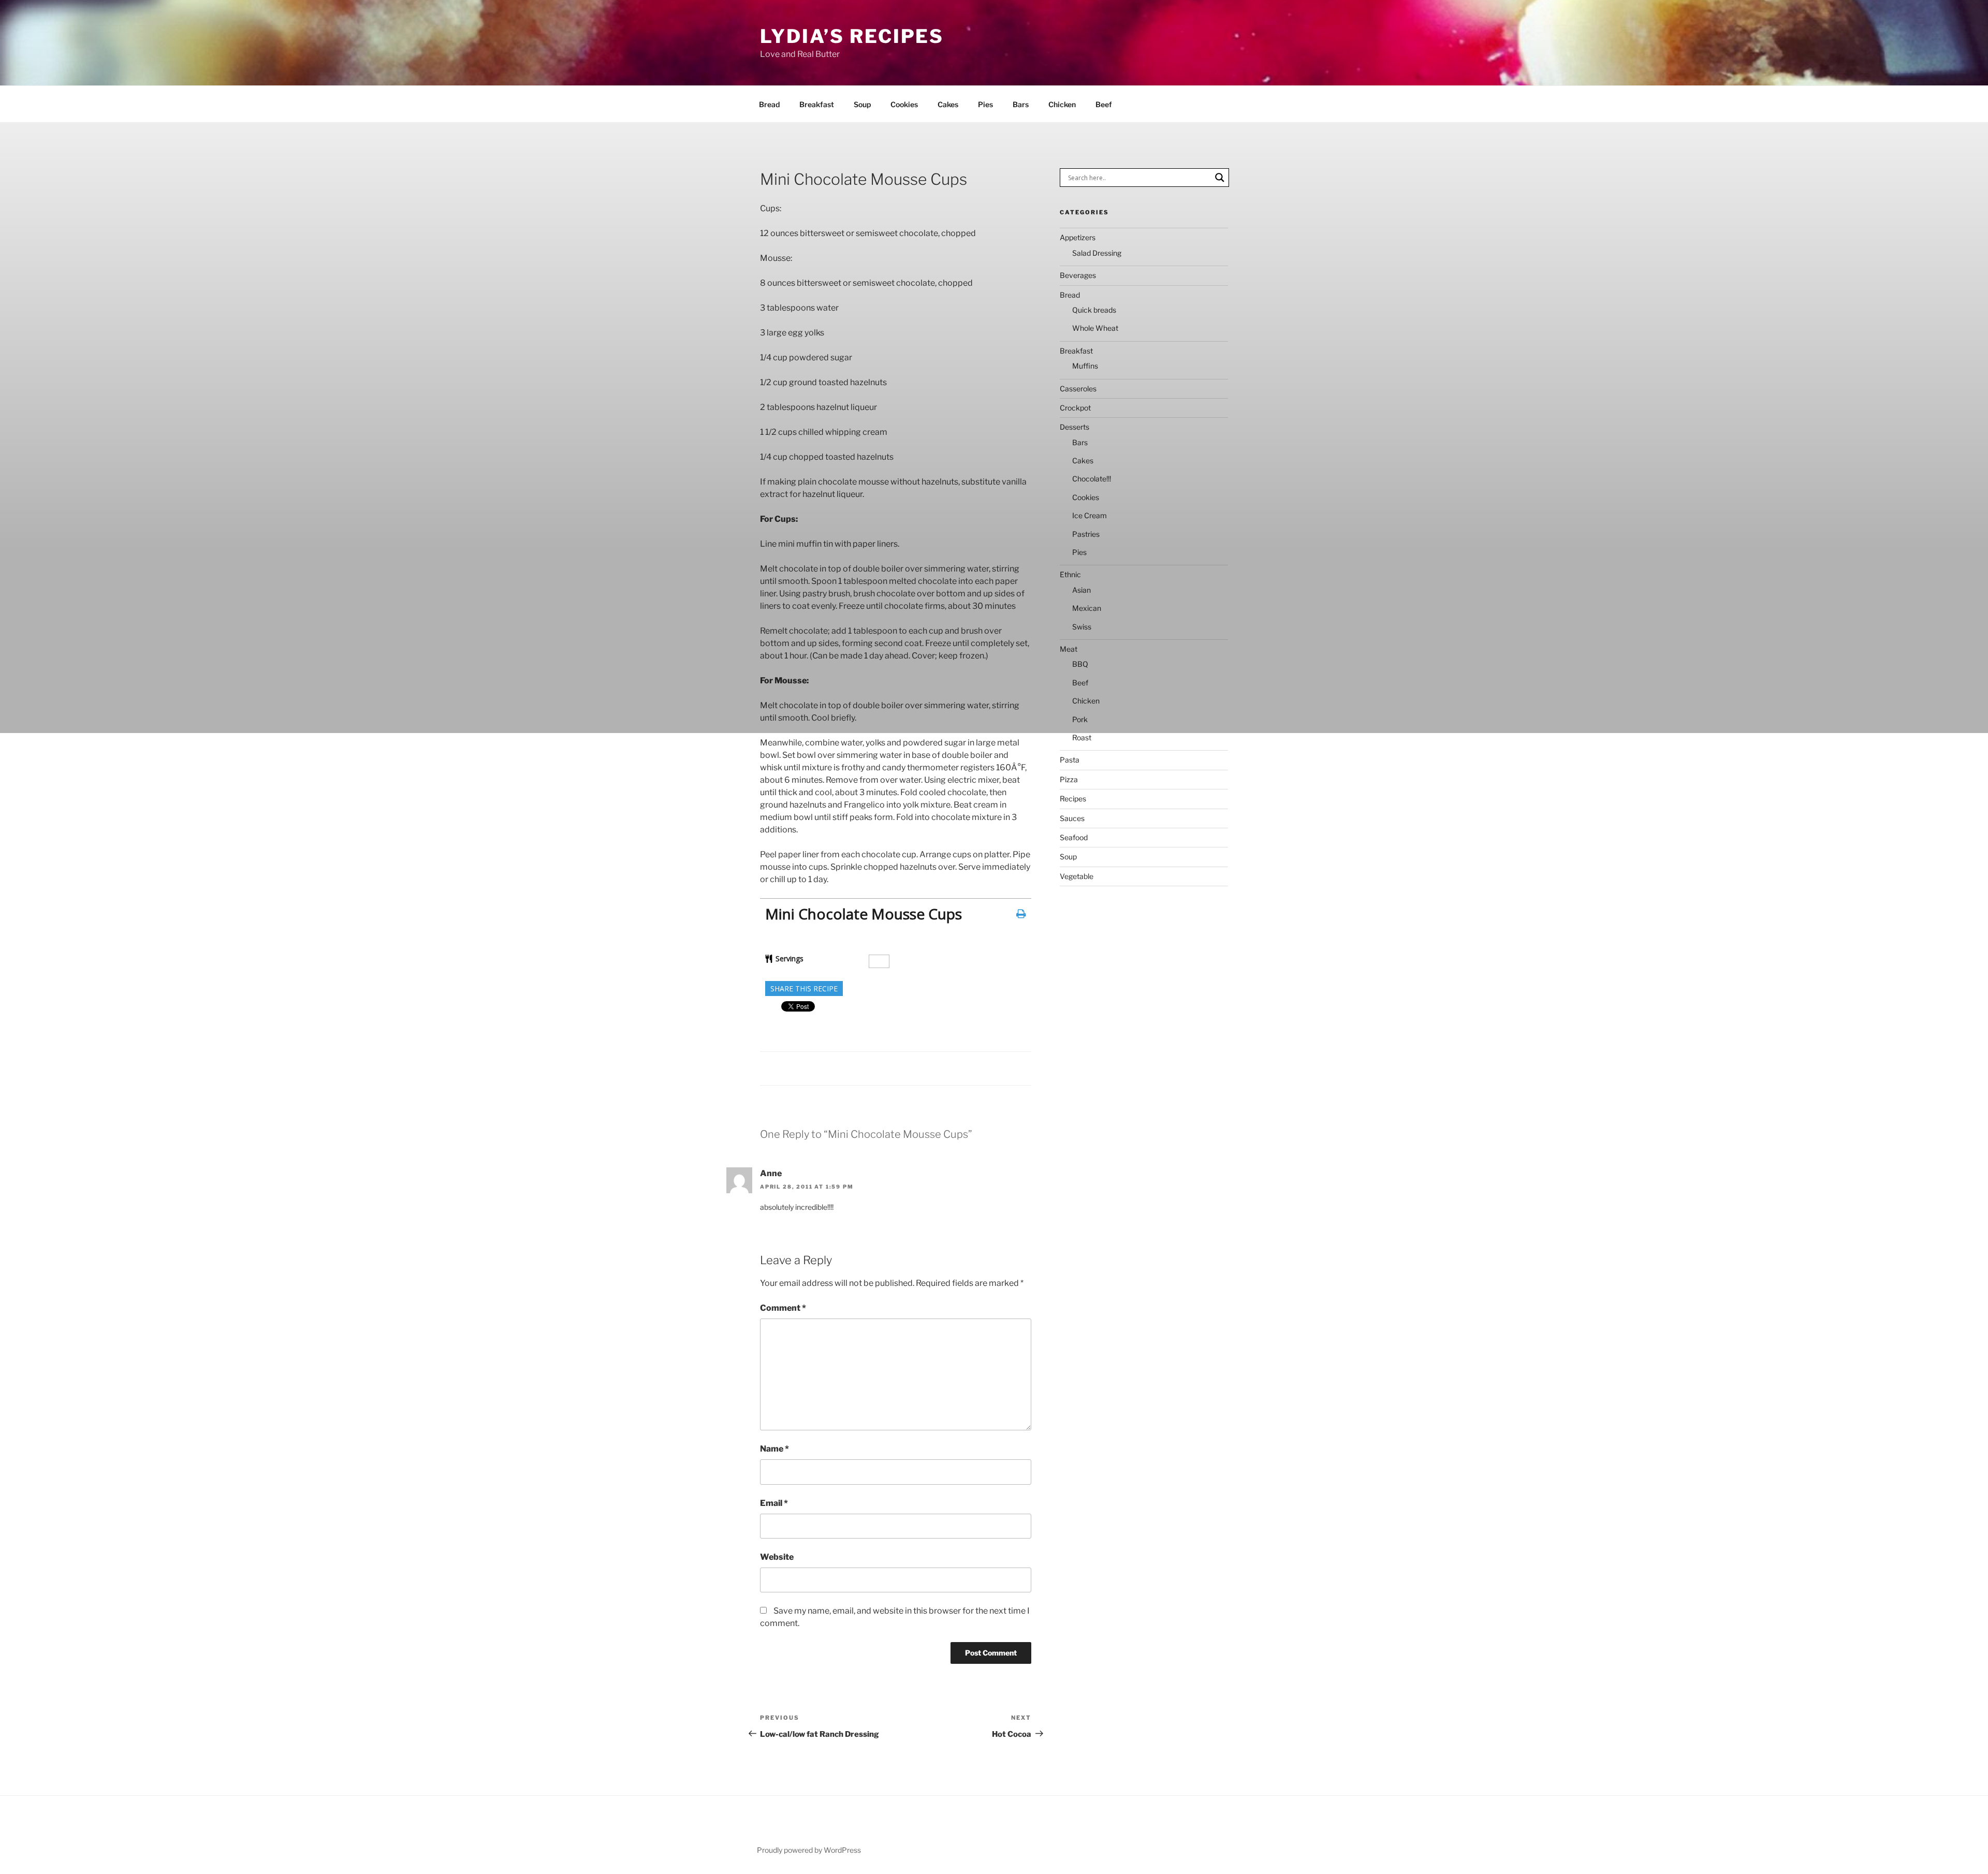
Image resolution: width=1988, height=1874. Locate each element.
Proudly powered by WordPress (809, 1850)
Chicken (1062, 104)
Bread (769, 104)
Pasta (1070, 760)
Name (774, 1449)
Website (777, 1557)
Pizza (1069, 779)
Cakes (948, 104)
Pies (985, 104)
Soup (862, 104)
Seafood (1074, 837)
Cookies (904, 104)
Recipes (1073, 799)
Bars (1021, 104)
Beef (1104, 104)
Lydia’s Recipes (852, 36)
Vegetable (1077, 876)
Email (774, 1503)
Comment (783, 1308)
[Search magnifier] (1220, 178)
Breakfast (817, 104)
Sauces (1072, 818)
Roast (1082, 737)
